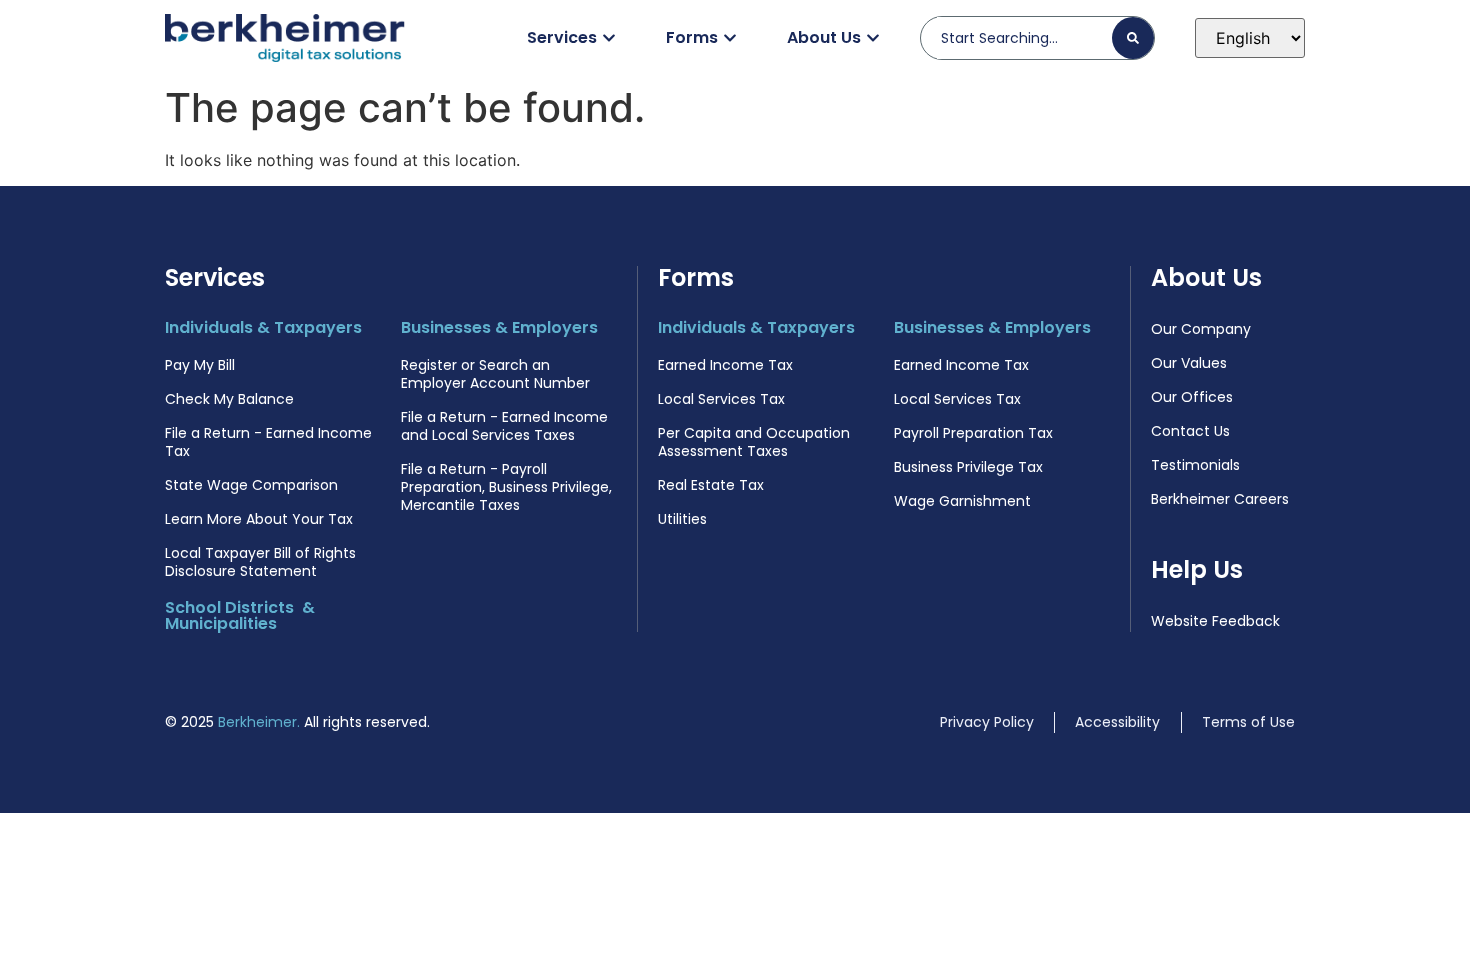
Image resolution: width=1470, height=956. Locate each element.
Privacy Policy (987, 722)
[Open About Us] (873, 38)
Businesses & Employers (499, 327)
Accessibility (1117, 722)
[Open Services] (609, 38)
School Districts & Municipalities (240, 615)
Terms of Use (1248, 722)
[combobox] (1024, 38)
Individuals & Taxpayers (263, 327)
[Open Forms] (730, 38)
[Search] (1133, 38)
